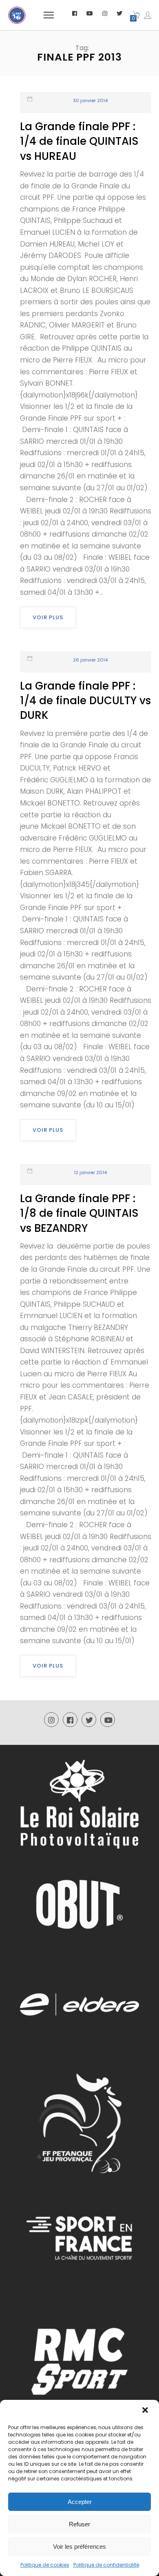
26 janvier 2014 (90, 660)
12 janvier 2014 (90, 1172)
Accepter (80, 2502)
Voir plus (48, 617)
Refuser (79, 2524)
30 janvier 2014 (90, 100)
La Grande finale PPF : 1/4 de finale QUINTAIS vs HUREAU (79, 141)
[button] (146, 2411)
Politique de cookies (45, 2565)
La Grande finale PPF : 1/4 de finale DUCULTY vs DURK (85, 701)
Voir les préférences (79, 2547)
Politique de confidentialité (106, 2565)
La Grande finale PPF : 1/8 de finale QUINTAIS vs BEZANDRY (79, 1213)
